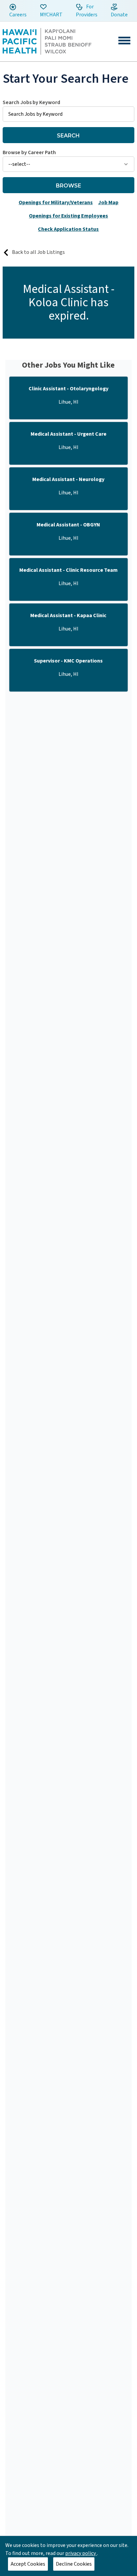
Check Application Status (68, 229)
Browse (68, 186)
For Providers (87, 11)
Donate (119, 15)
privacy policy (81, 2553)
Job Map (108, 202)
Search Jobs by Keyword (31, 102)
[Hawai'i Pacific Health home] (47, 41)
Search (68, 136)
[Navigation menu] (124, 41)
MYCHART (51, 15)
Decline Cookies (74, 2564)
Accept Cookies (28, 2564)
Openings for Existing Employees (68, 216)
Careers (18, 15)
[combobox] (68, 110)
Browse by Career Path (29, 152)
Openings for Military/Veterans (56, 202)
